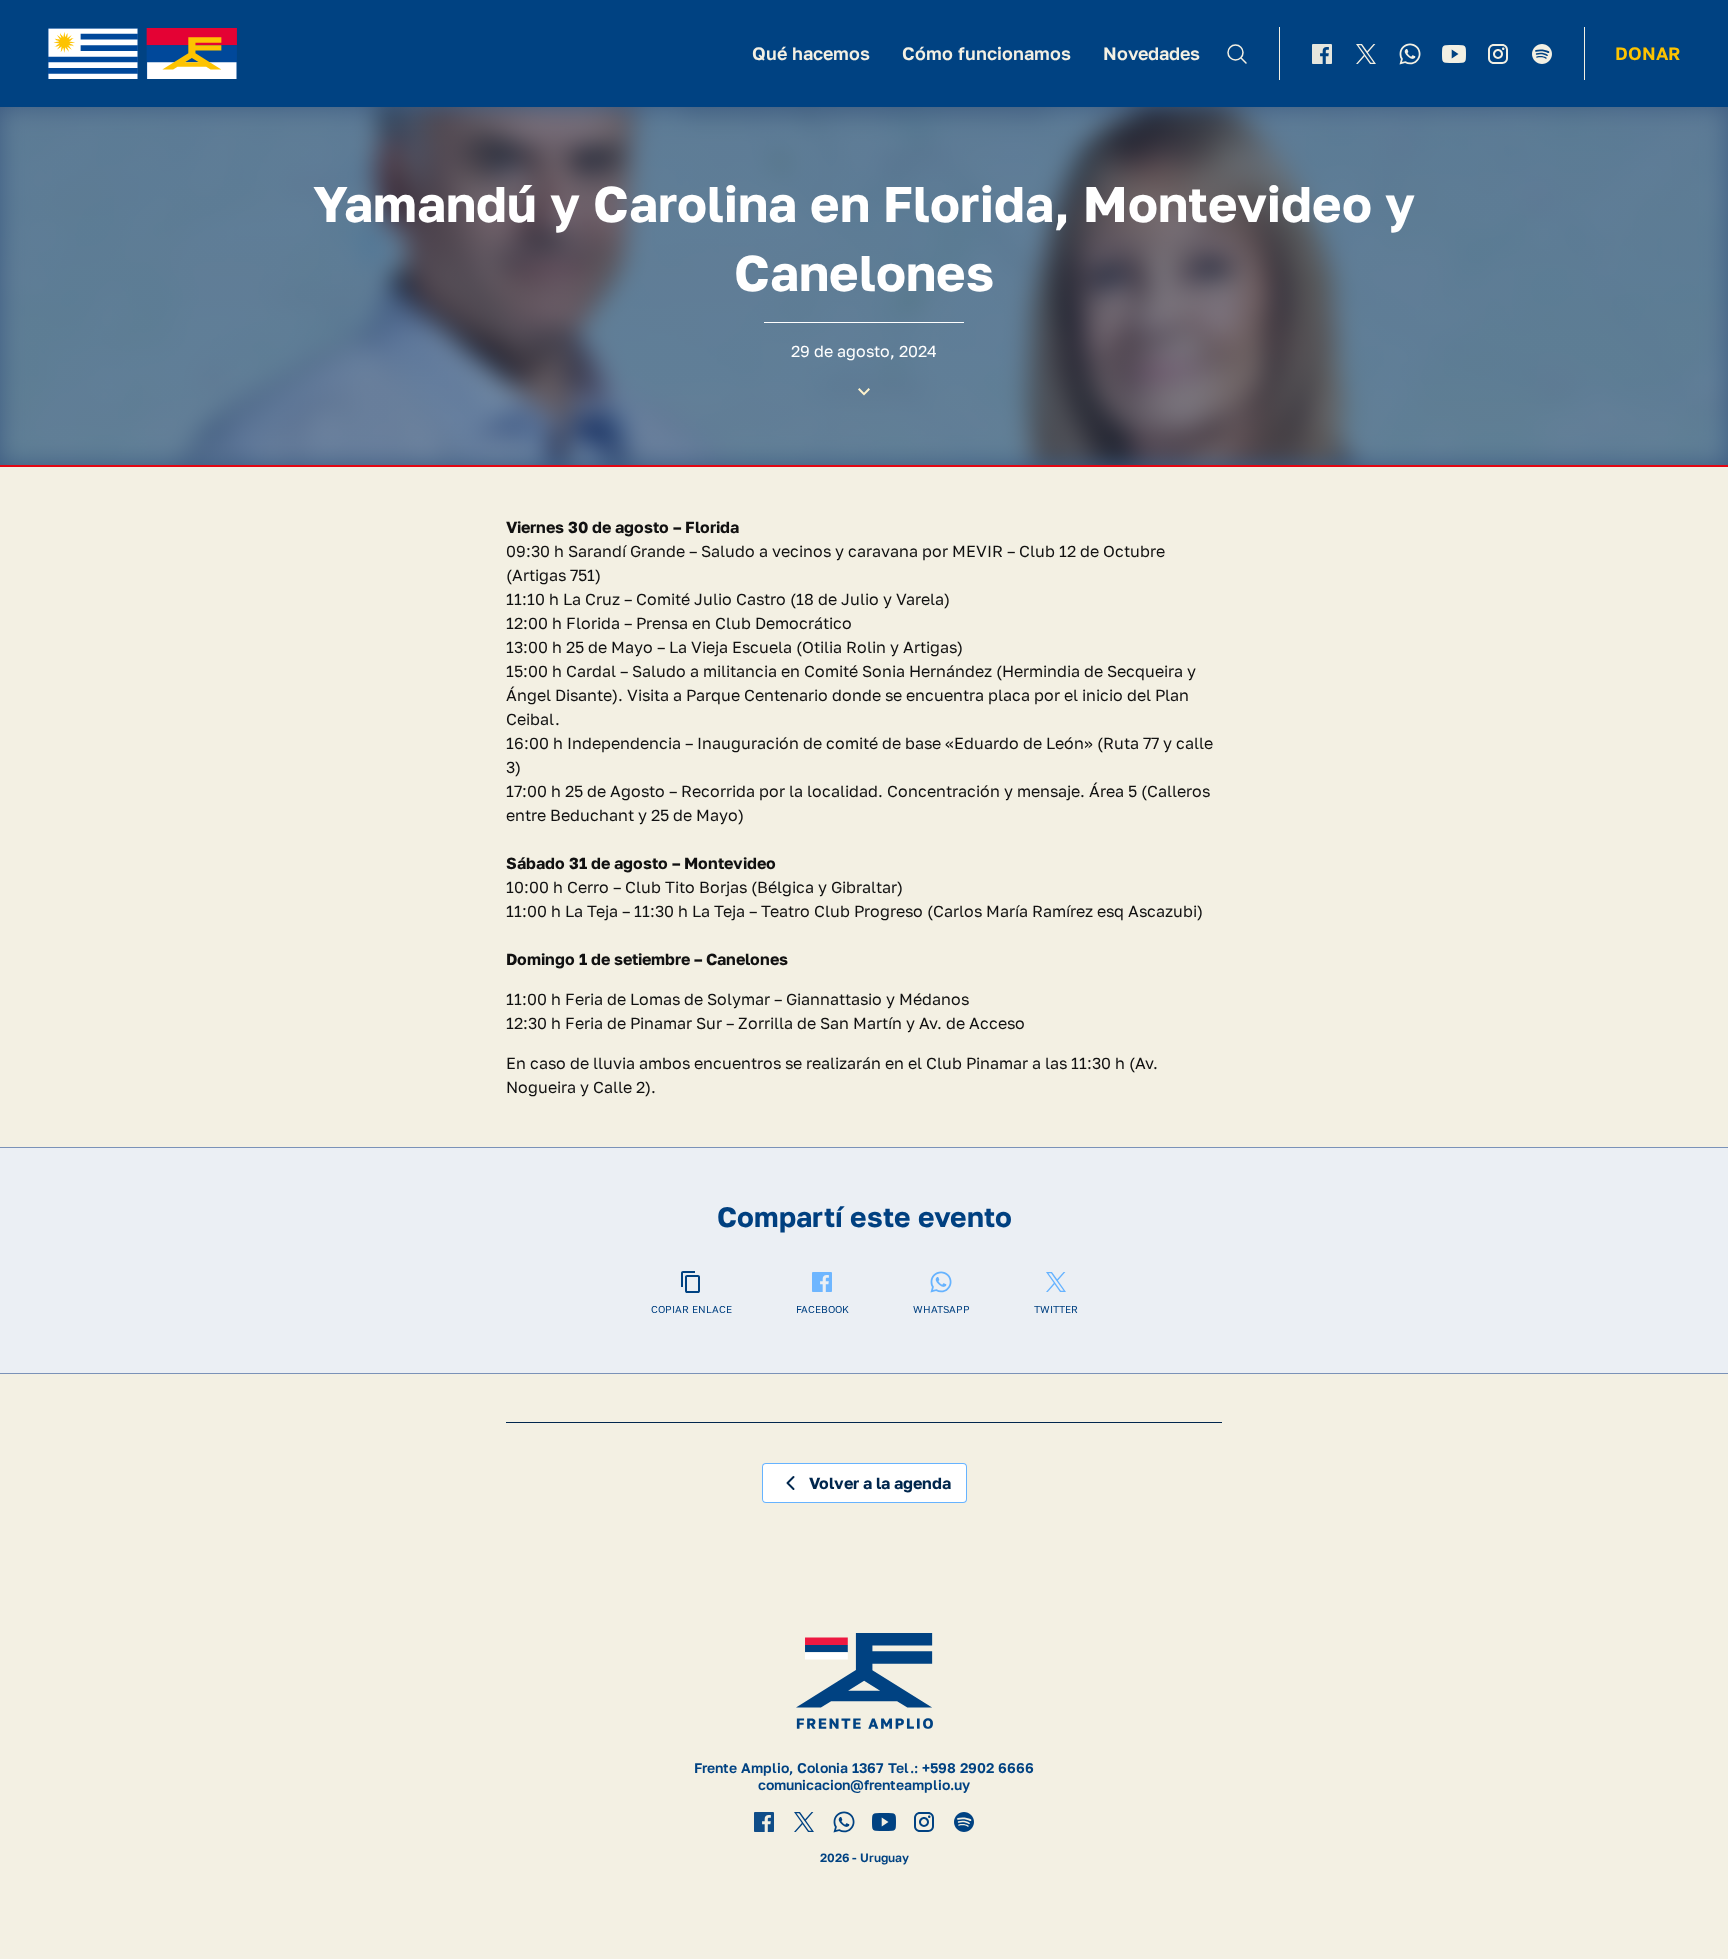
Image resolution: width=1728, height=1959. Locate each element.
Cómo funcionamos (986, 53)
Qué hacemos (811, 53)
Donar (1647, 53)
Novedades (1151, 53)
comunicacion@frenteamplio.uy (864, 1784)
